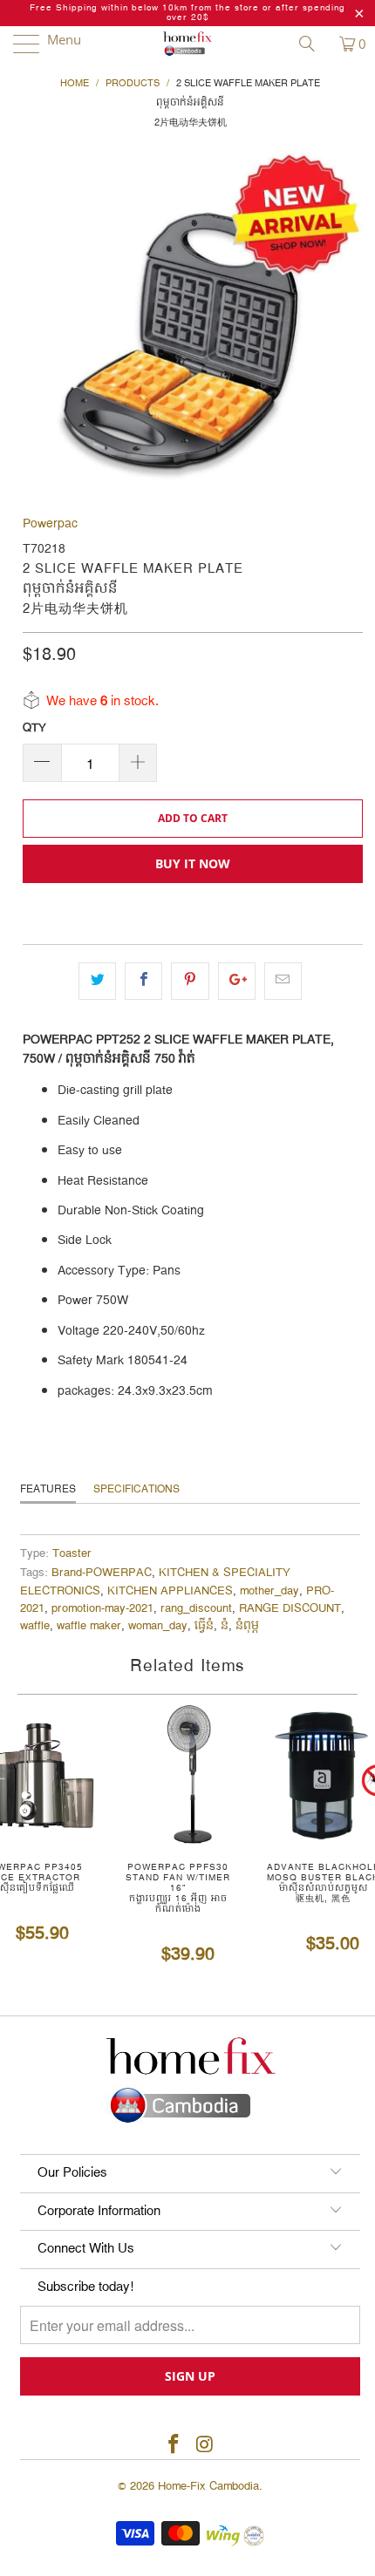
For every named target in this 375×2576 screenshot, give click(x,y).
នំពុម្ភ (247, 1626)
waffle (35, 1626)
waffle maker (89, 1626)
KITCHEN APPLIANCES (170, 1591)
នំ (225, 1626)
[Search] (313, 44)
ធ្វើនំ (204, 1626)
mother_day (269, 1591)
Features (48, 1489)
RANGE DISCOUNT (290, 1609)
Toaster (72, 1554)
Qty (34, 728)
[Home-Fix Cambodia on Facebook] (174, 2446)
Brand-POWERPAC (102, 1573)
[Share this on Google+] (237, 981)
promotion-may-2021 (102, 1609)
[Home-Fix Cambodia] (188, 44)
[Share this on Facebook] (143, 981)
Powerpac (50, 524)
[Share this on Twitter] (97, 981)
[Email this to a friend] (283, 981)
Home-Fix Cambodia (208, 2486)
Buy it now (193, 863)
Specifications (136, 1489)
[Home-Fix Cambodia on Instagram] (205, 2446)
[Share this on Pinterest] (190, 981)
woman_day (158, 1626)
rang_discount (196, 1609)
